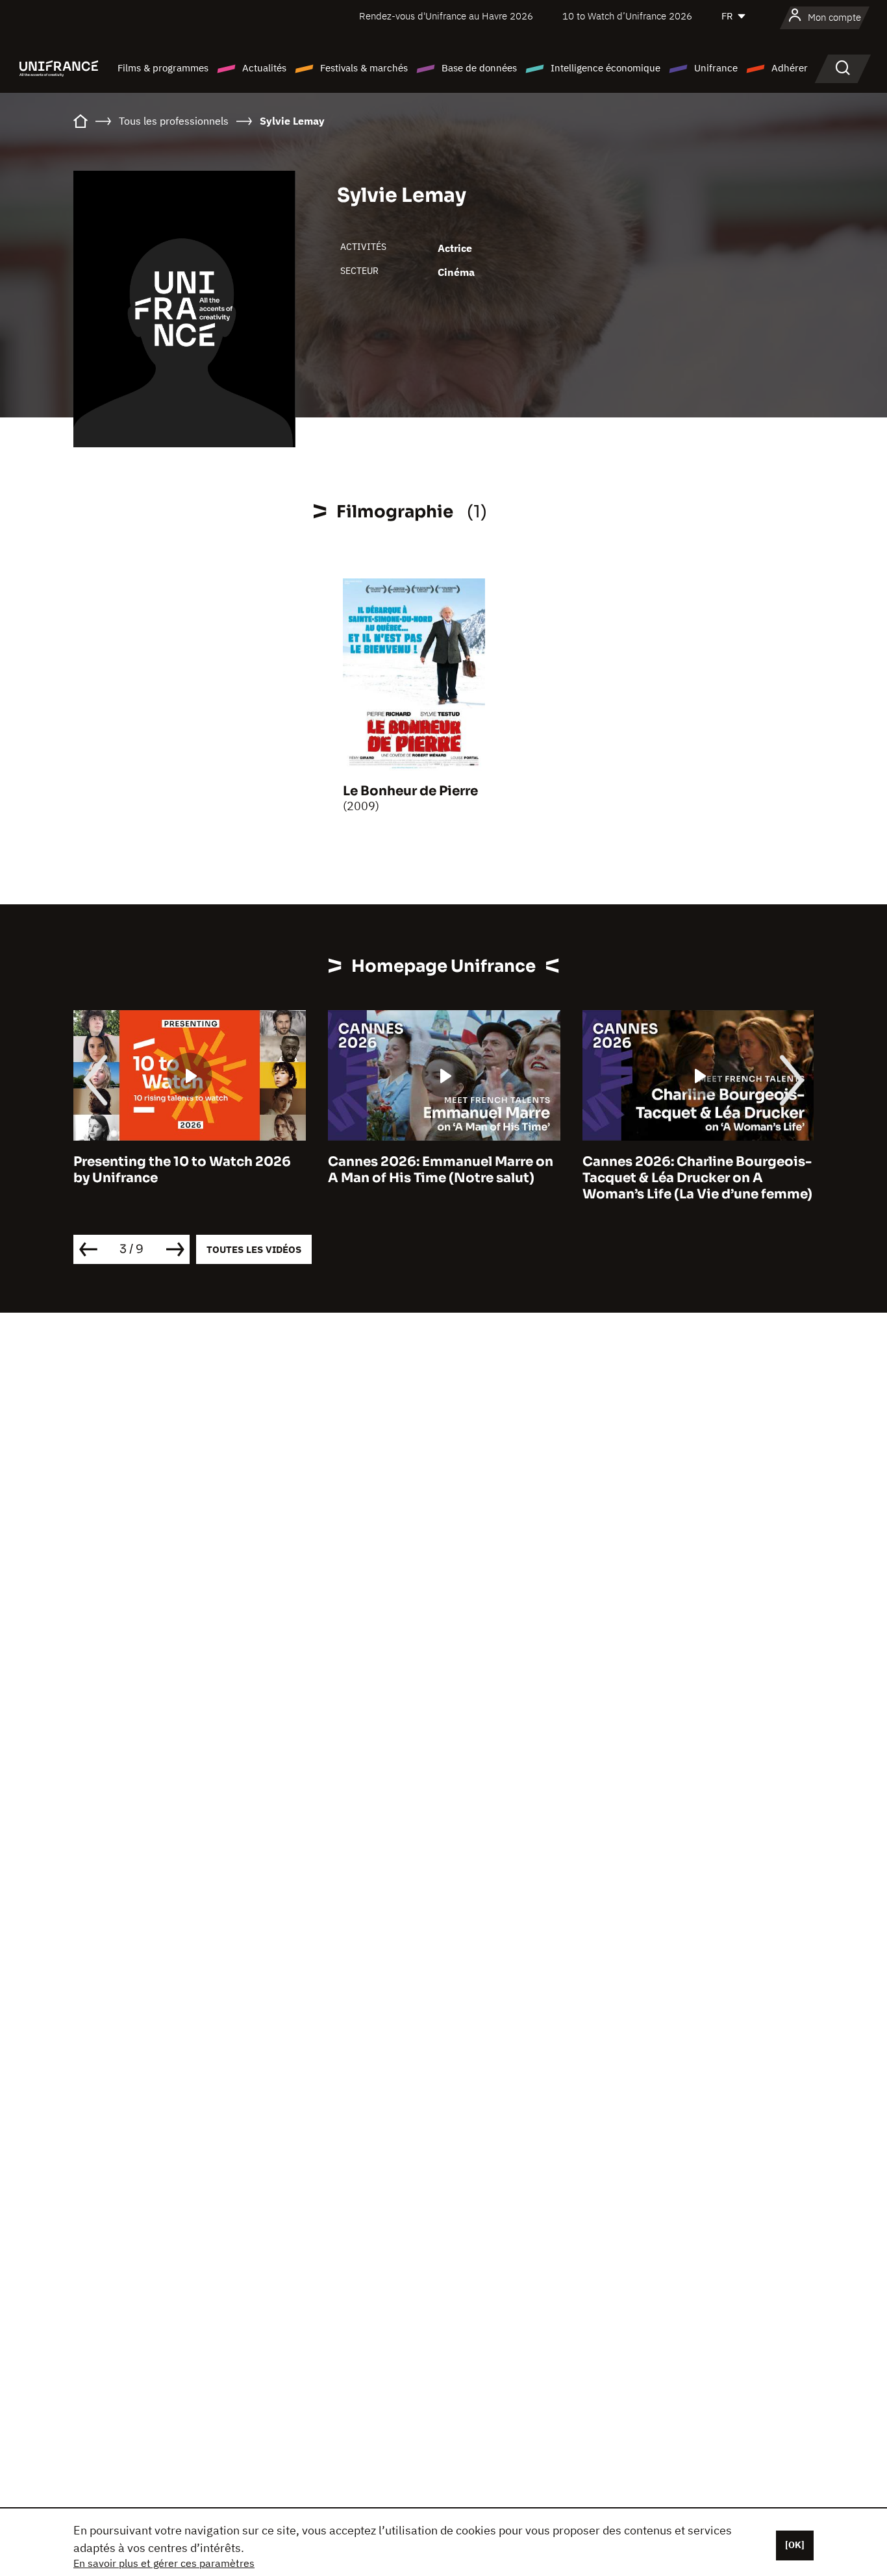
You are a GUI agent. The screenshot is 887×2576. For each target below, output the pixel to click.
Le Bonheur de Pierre (410, 791)
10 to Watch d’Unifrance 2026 (627, 16)
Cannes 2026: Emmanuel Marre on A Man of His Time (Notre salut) (441, 1170)
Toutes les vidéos (254, 1249)
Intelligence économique (606, 68)
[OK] (795, 2545)
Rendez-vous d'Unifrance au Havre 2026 (446, 16)
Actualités (264, 68)
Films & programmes (163, 68)
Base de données (479, 68)
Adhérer (790, 68)
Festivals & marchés (364, 68)
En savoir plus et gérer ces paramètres (164, 2563)
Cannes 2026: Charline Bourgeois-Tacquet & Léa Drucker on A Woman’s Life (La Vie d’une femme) (697, 1178)
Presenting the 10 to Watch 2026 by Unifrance (182, 1170)
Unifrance (716, 68)
